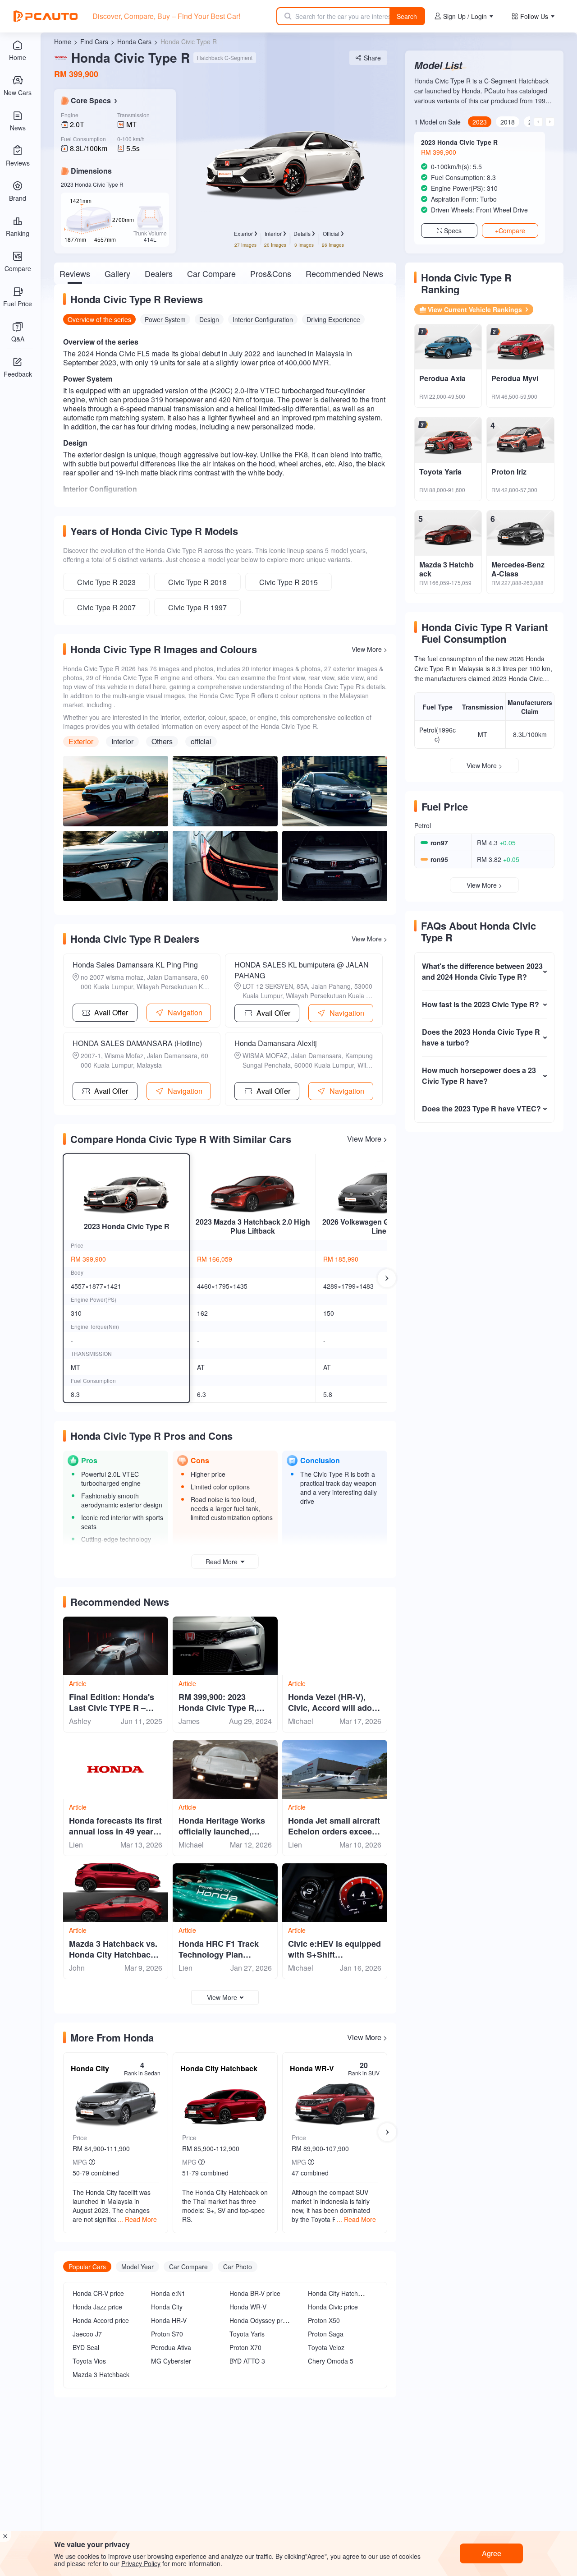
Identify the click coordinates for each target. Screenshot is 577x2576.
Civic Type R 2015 (288, 582)
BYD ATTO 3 (247, 2361)
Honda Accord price (101, 2320)
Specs (453, 230)
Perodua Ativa (171, 2347)
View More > (369, 649)
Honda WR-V (248, 2307)
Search (407, 16)
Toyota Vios (89, 2361)
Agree (492, 2553)
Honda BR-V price (255, 2293)
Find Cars (94, 41)
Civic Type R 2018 (197, 582)
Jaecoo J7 (87, 2334)
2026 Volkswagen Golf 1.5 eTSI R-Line (379, 1226)
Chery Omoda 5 (331, 2361)
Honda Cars (134, 41)
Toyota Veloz (326, 2347)
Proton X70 (245, 2347)
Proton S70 (167, 2334)
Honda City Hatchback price (348, 2293)
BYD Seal (86, 2347)
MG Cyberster (171, 2361)
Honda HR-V (169, 2320)
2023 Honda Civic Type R (127, 1226)
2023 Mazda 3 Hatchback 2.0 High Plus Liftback (253, 1226)
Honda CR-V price (98, 2293)
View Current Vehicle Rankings (475, 309)
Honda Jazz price (97, 2307)
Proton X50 (324, 2320)
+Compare (510, 230)
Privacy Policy (141, 2563)
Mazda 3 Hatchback (101, 2374)
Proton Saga (326, 2334)
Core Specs (91, 101)
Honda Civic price (333, 2307)
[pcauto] (46, 16)
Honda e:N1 (168, 2293)
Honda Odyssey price (260, 2320)
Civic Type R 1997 (197, 607)
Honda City (167, 2307)
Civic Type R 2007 (106, 607)
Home (63, 41)
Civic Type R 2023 (106, 582)
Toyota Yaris (247, 2334)
